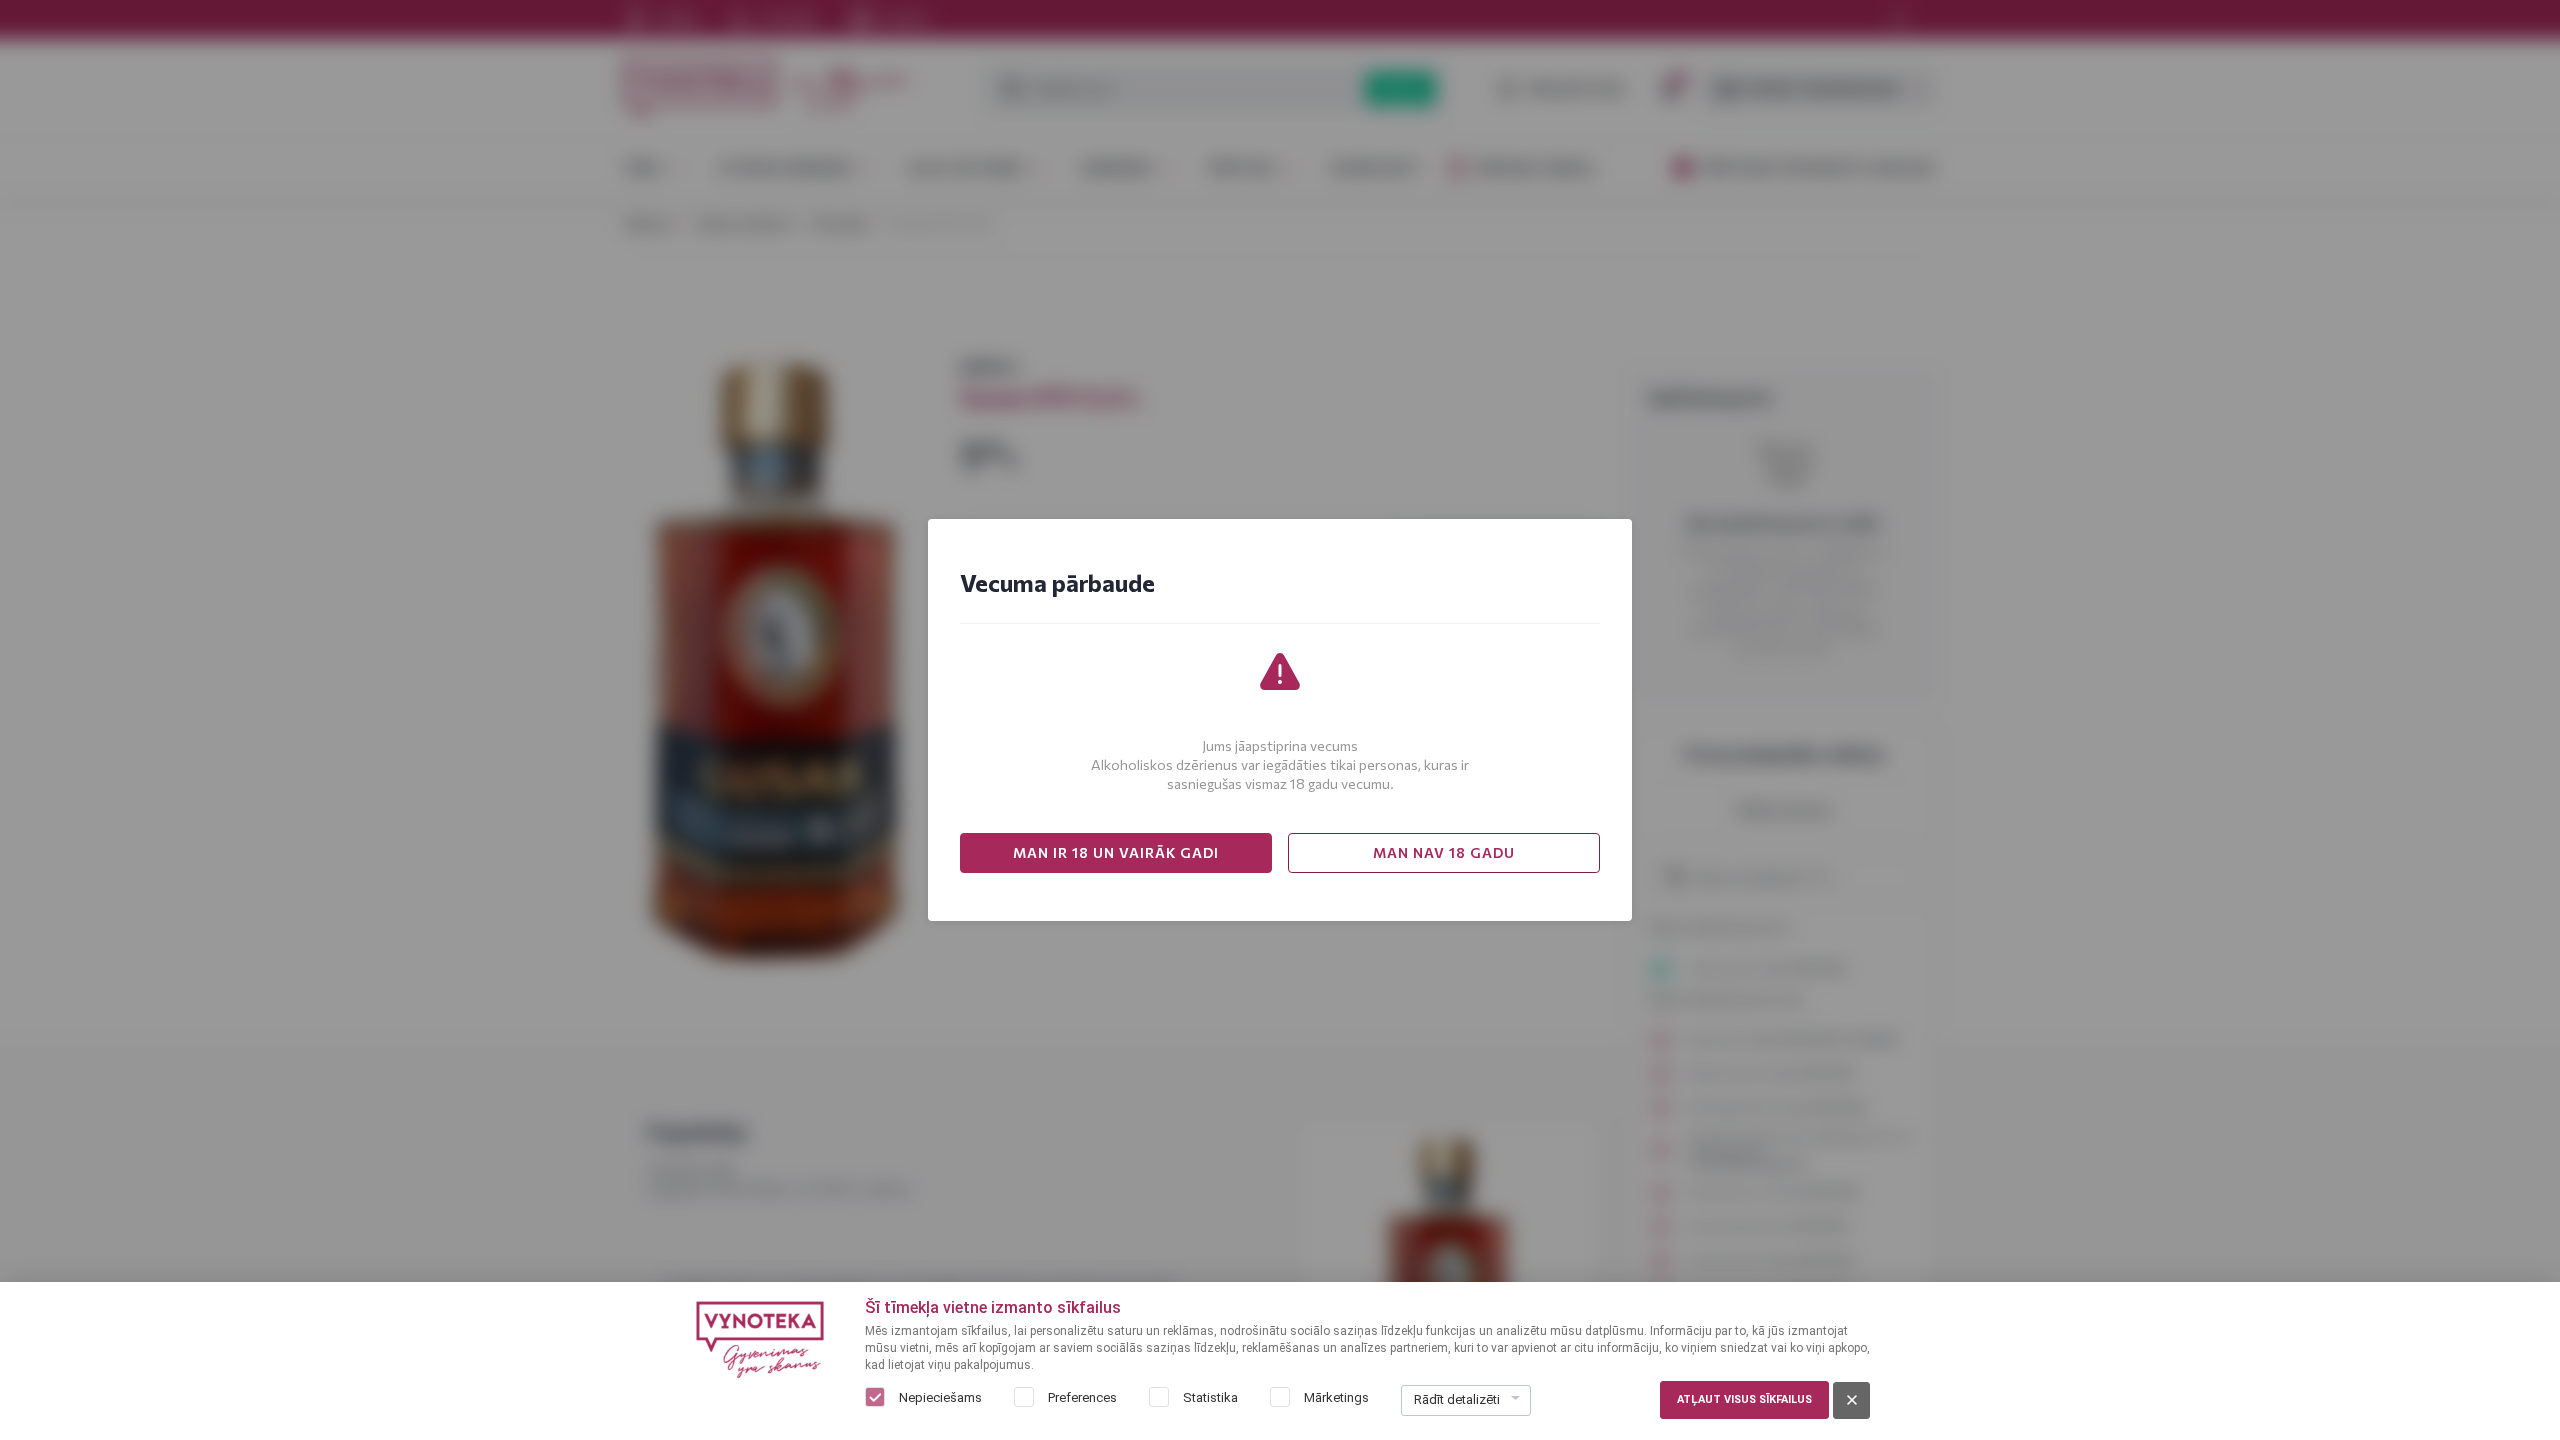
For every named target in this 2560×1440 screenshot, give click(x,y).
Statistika (1210, 1397)
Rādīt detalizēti (1457, 1399)
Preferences (1082, 1397)
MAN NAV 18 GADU (1444, 852)
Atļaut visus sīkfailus (1744, 1399)
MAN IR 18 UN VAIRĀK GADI (1116, 852)
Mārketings (1336, 1397)
